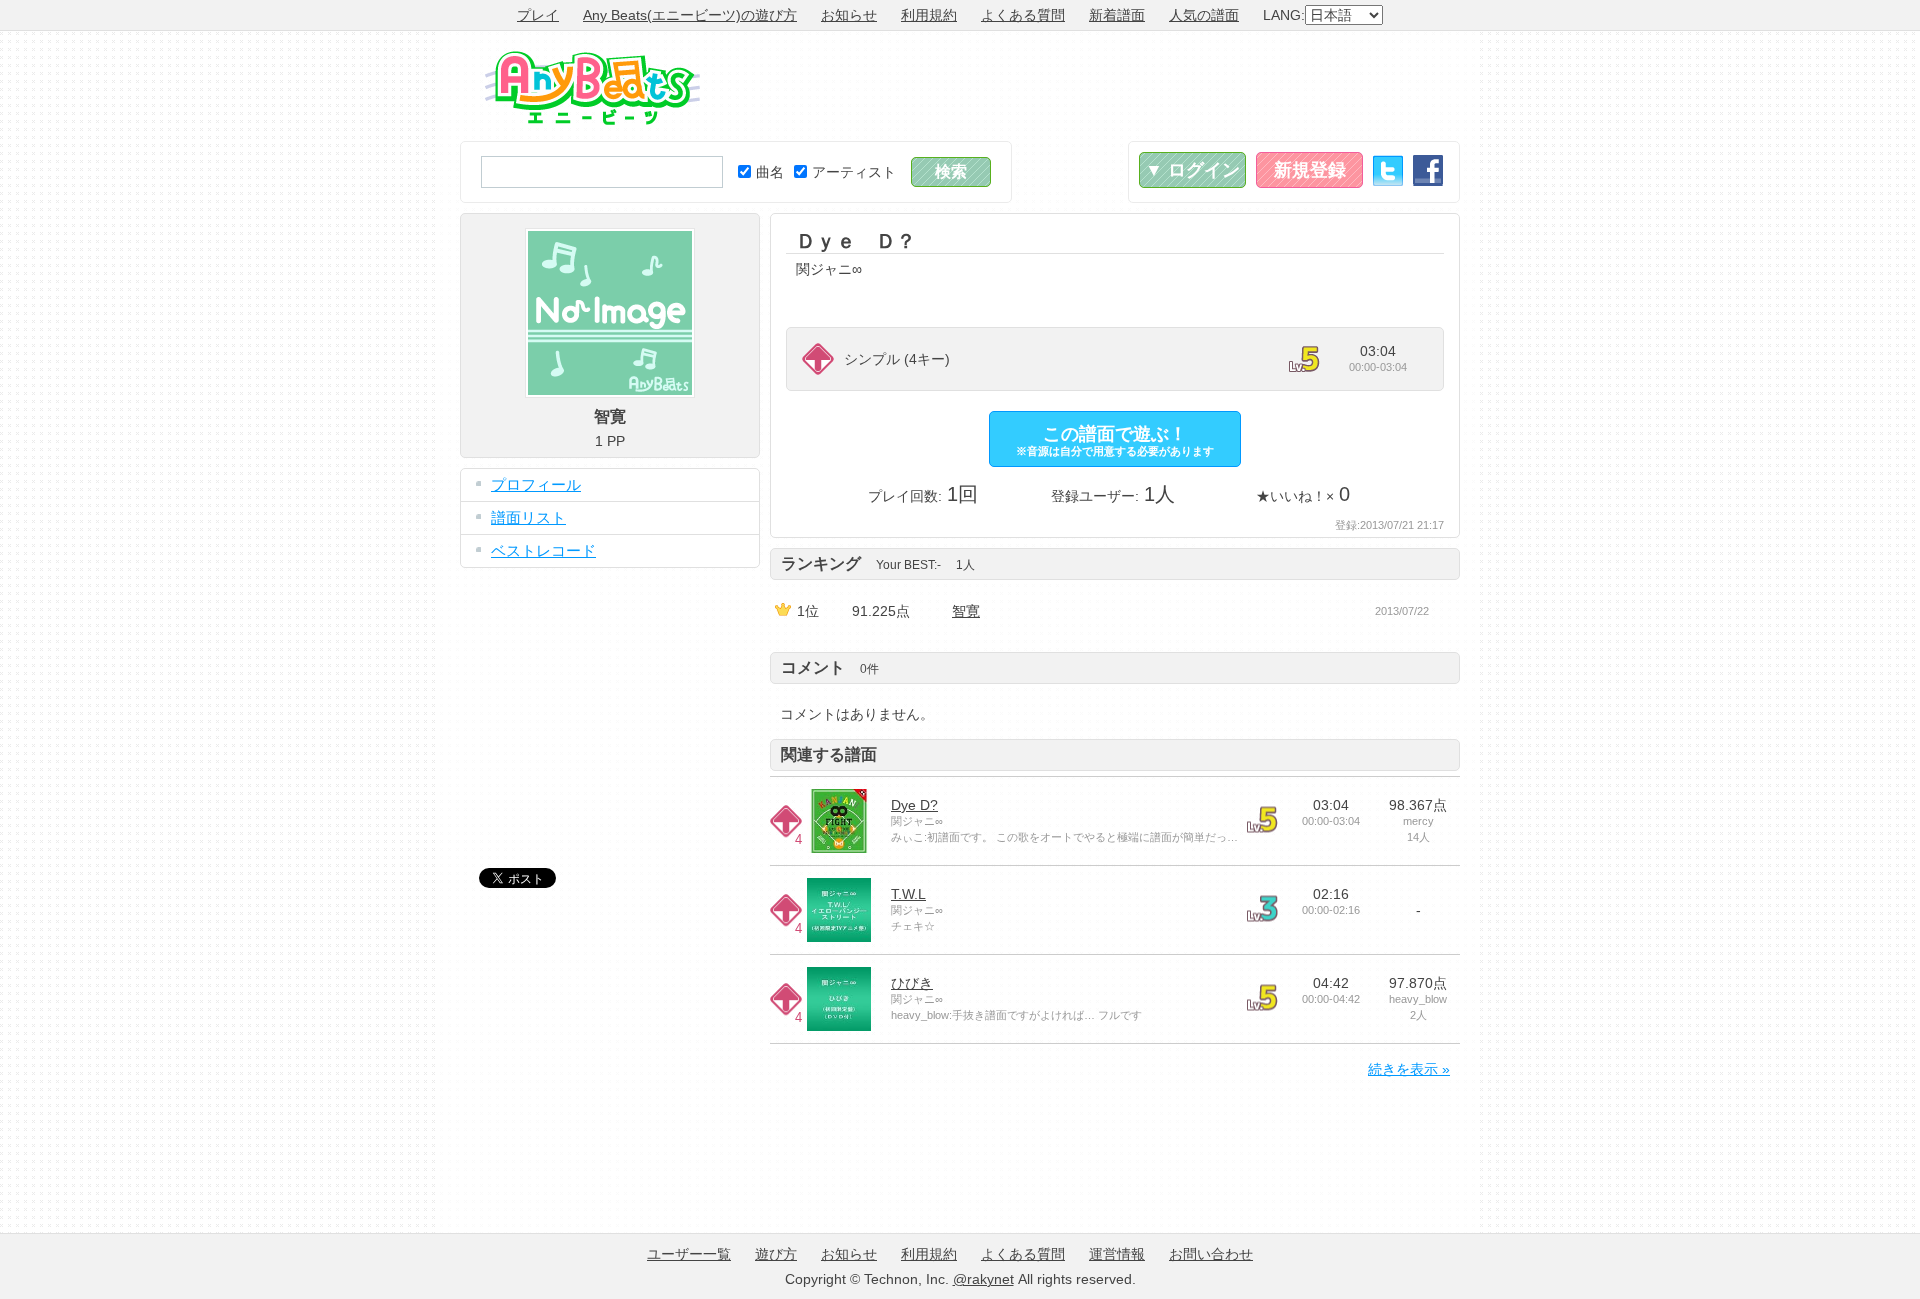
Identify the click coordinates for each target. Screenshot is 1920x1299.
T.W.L (908, 894)
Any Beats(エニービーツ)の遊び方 (690, 15)
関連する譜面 (829, 754)
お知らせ (849, 15)
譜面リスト (528, 517)
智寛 (966, 611)
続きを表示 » (1409, 1069)
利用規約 (929, 15)
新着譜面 (1117, 15)
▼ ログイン (1192, 170)
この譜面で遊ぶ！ (1115, 440)
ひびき (912, 983)
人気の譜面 (1204, 15)
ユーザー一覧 (689, 1254)
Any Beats (592, 88)
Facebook (1428, 170)
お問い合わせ (1211, 1254)
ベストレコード (543, 550)
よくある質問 (1023, 15)
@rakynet (983, 1279)
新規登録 (1310, 170)
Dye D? (914, 805)
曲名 (770, 172)
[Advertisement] (1096, 86)
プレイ (538, 15)
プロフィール (536, 484)
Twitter (1388, 170)
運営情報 (1117, 1254)
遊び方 (776, 1254)
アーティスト (854, 172)
